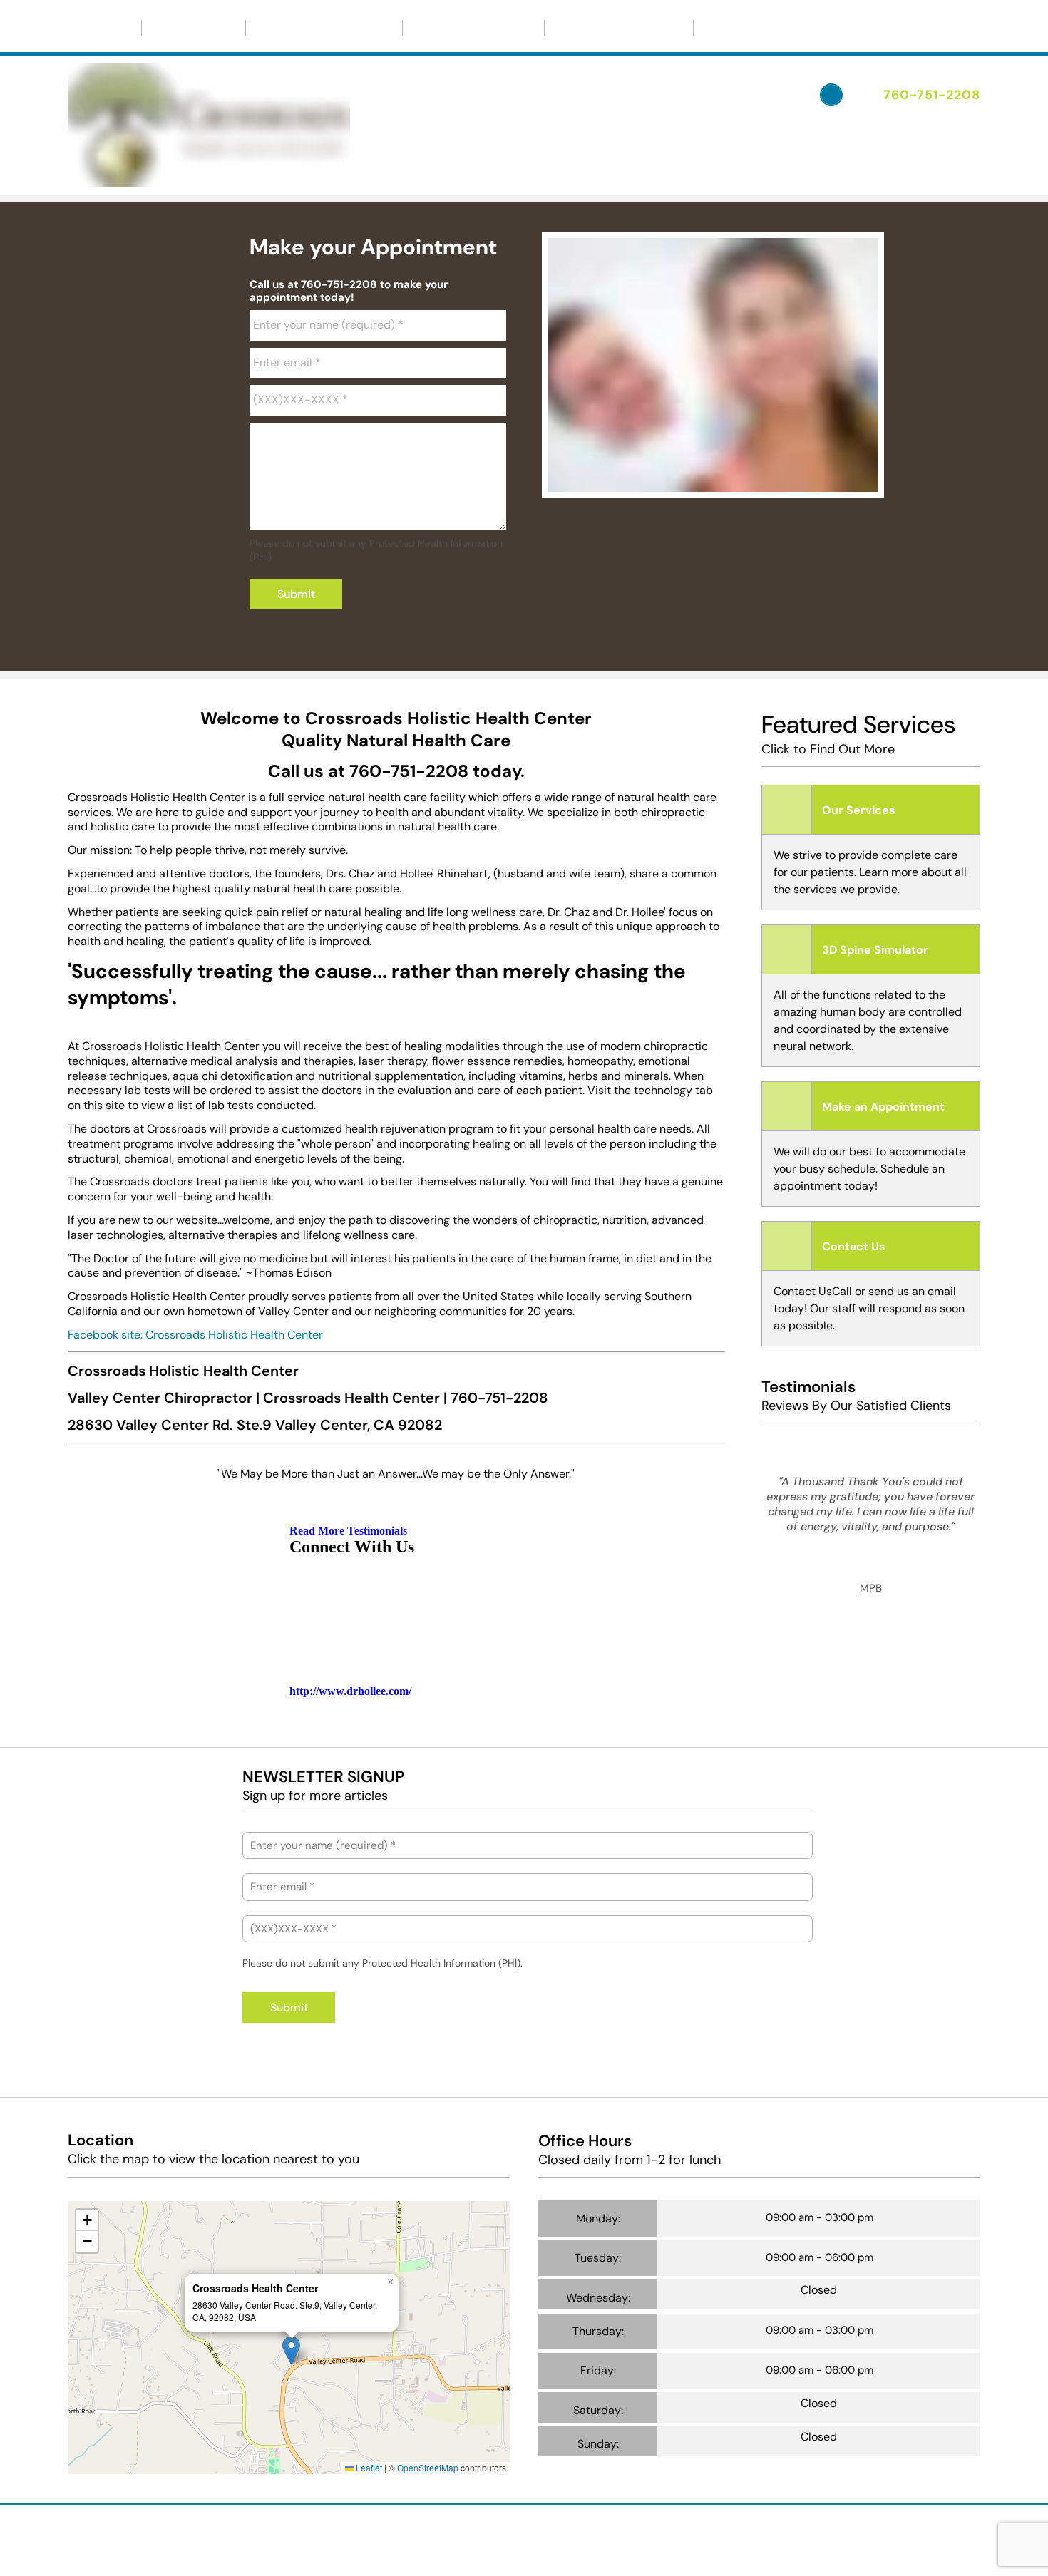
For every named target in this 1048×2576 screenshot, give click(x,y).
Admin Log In (596, 2533)
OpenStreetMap (428, 2467)
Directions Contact (473, 27)
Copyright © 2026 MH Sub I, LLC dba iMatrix (464, 2533)
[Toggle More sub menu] (754, 28)
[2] (679, 483)
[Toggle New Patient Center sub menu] (381, 28)
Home (104, 27)
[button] (291, 2350)
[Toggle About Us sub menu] (224, 28)
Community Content (619, 27)
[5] (781, 483)
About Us (187, 27)
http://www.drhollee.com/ (350, 1691)
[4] (747, 483)
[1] (644, 483)
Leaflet (368, 2467)
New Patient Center (318, 27)
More (728, 27)
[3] (713, 483)
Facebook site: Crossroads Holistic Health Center (195, 1335)
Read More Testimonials (348, 1531)
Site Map (393, 2545)
